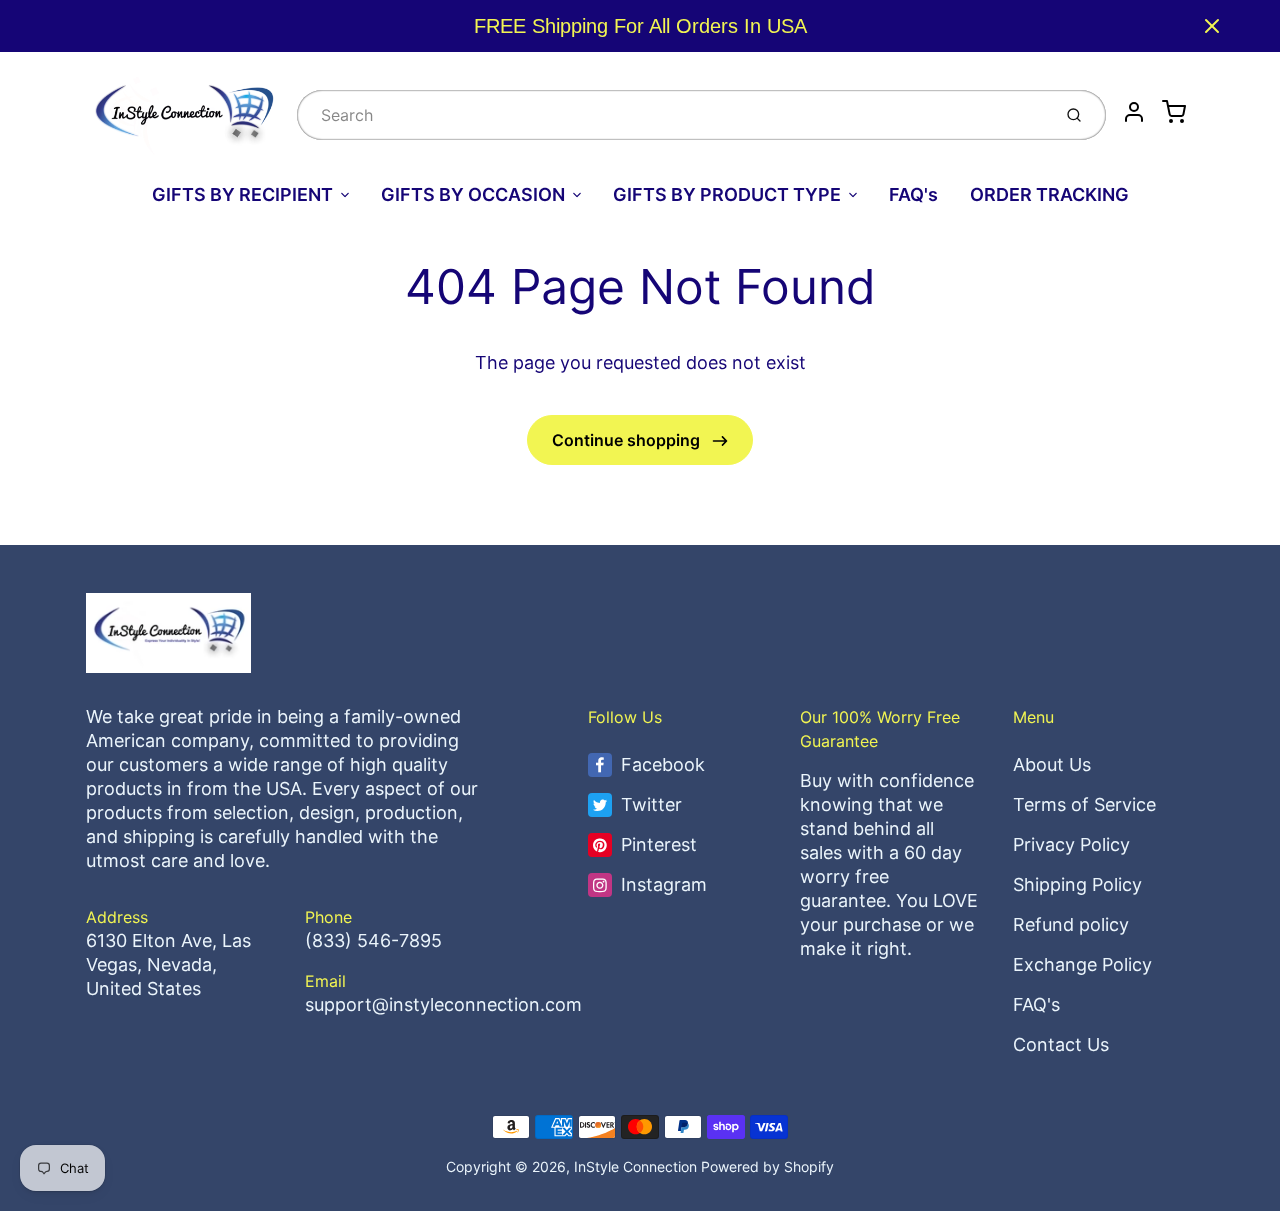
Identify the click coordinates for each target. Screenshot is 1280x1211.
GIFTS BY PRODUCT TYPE (727, 194)
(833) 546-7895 (373, 940)
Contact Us (1061, 1044)
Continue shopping (628, 440)
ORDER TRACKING (1049, 194)
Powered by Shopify (767, 1166)
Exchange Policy (1082, 964)
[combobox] (672, 115)
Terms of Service (1084, 804)
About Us (1052, 764)
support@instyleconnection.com (443, 1004)
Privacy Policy (1071, 844)
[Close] (1212, 26)
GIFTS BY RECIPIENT (242, 194)
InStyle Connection (635, 1166)
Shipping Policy (1077, 884)
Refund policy (1071, 924)
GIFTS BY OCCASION (473, 194)
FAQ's (913, 194)
